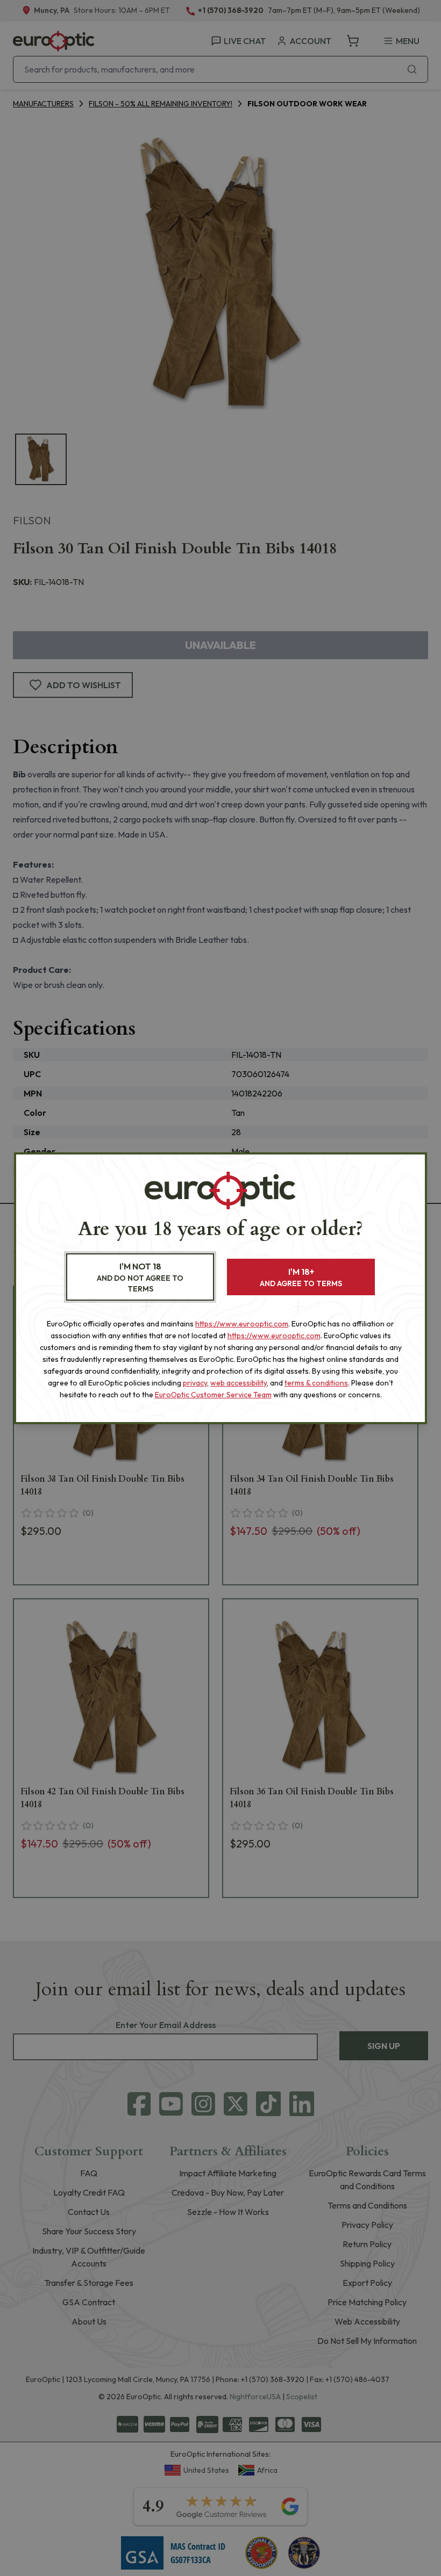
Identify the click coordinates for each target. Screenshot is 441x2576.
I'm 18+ (301, 1277)
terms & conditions (316, 1383)
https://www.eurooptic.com (242, 1324)
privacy (195, 1383)
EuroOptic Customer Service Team (213, 1395)
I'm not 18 (140, 1277)
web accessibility (239, 1383)
